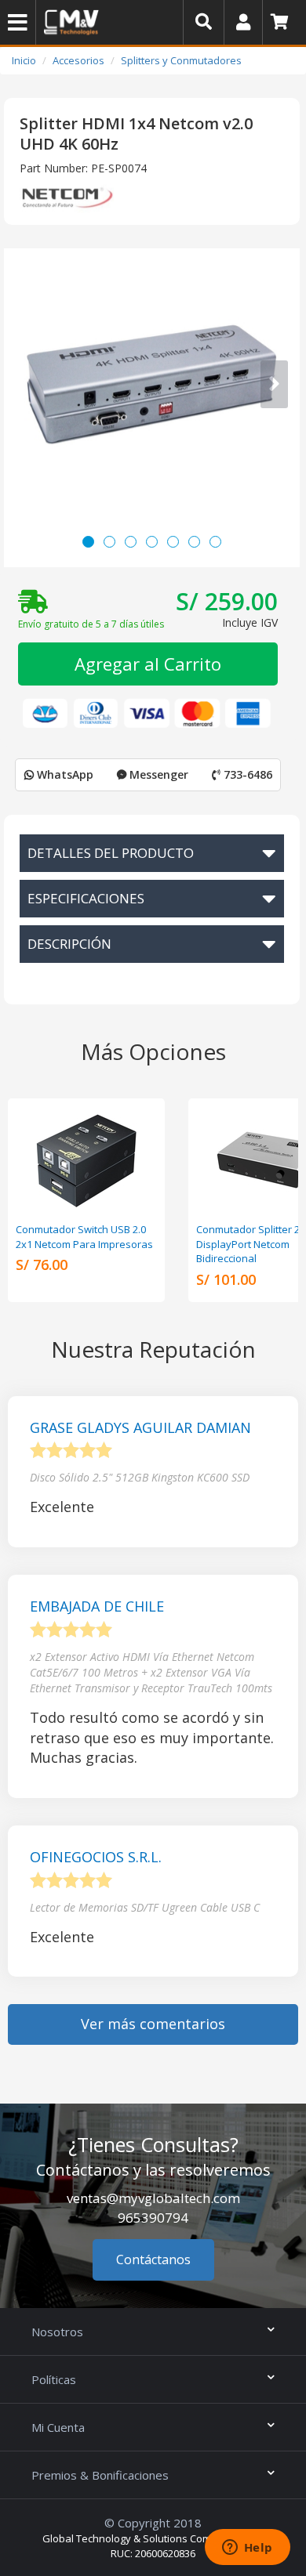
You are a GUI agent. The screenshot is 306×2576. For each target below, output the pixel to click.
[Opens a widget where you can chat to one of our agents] (247, 2549)
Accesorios (78, 60)
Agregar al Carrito (148, 664)
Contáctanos (153, 2259)
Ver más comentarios (153, 2024)
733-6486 (246, 774)
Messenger (157, 774)
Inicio (24, 60)
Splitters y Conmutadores (181, 60)
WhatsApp (64, 774)
